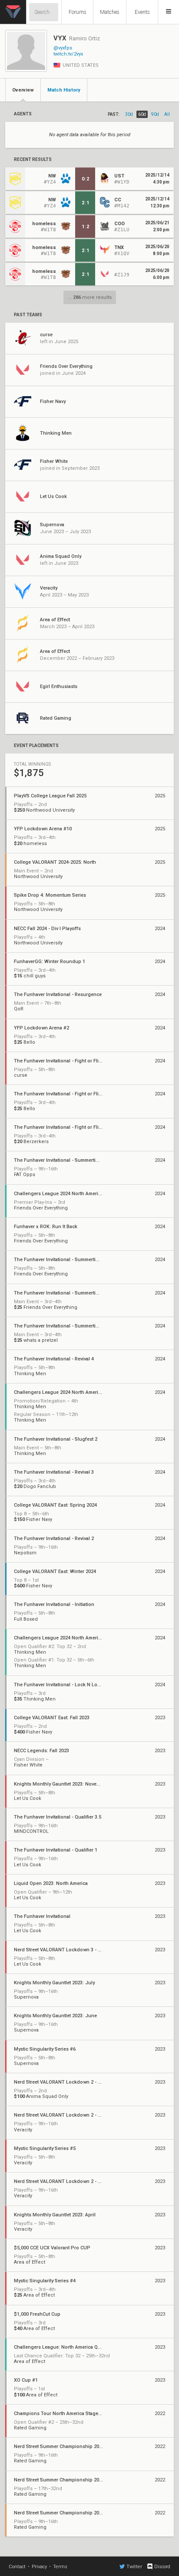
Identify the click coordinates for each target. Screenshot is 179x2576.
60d (142, 114)
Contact (17, 2567)
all (167, 114)
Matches (110, 12)
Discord (162, 2567)
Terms (60, 2567)
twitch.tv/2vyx (68, 54)
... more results (90, 297)
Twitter (134, 2567)
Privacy (39, 2567)
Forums (78, 12)
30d (129, 114)
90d (155, 114)
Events (142, 12)
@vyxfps (63, 48)
